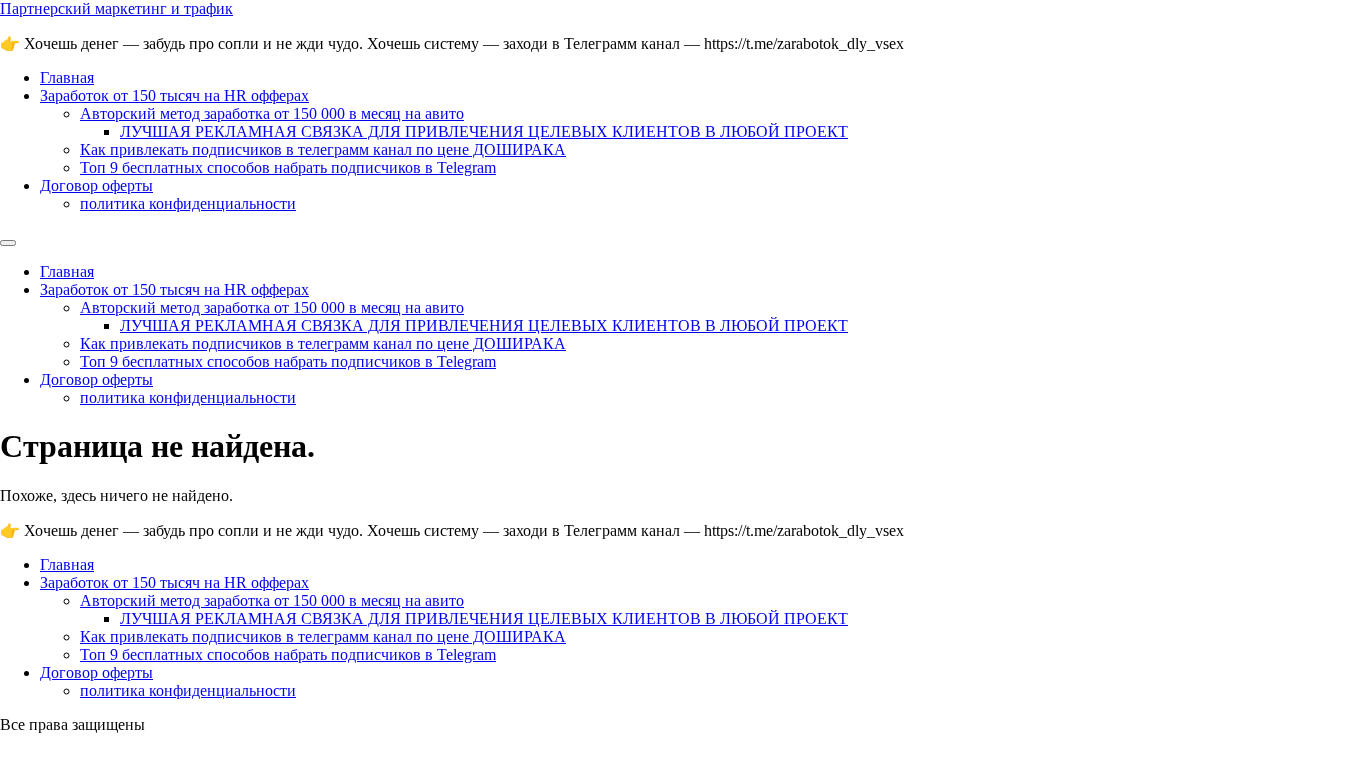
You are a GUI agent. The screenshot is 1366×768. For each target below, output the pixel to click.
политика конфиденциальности (188, 203)
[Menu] (8, 243)
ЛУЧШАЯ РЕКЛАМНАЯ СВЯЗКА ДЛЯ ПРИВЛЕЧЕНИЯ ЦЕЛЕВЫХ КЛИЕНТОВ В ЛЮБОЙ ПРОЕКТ (484, 131)
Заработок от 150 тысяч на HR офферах (174, 95)
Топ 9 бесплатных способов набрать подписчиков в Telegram (288, 167)
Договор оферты (96, 185)
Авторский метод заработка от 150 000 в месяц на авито (272, 113)
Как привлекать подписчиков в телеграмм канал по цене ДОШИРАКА (323, 149)
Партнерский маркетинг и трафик (116, 8)
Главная (67, 77)
